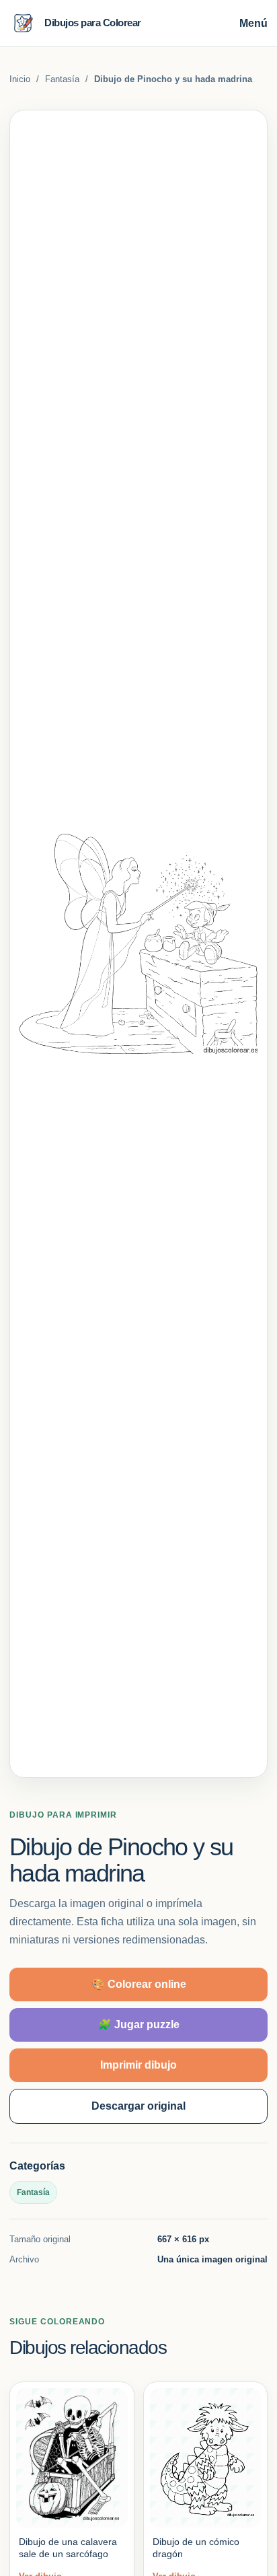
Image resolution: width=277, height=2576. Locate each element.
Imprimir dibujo (138, 2065)
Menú (253, 23)
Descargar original (138, 2106)
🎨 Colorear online (139, 1984)
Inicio (20, 79)
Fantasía (62, 79)
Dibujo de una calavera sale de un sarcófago (68, 2548)
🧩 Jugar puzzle (139, 2025)
